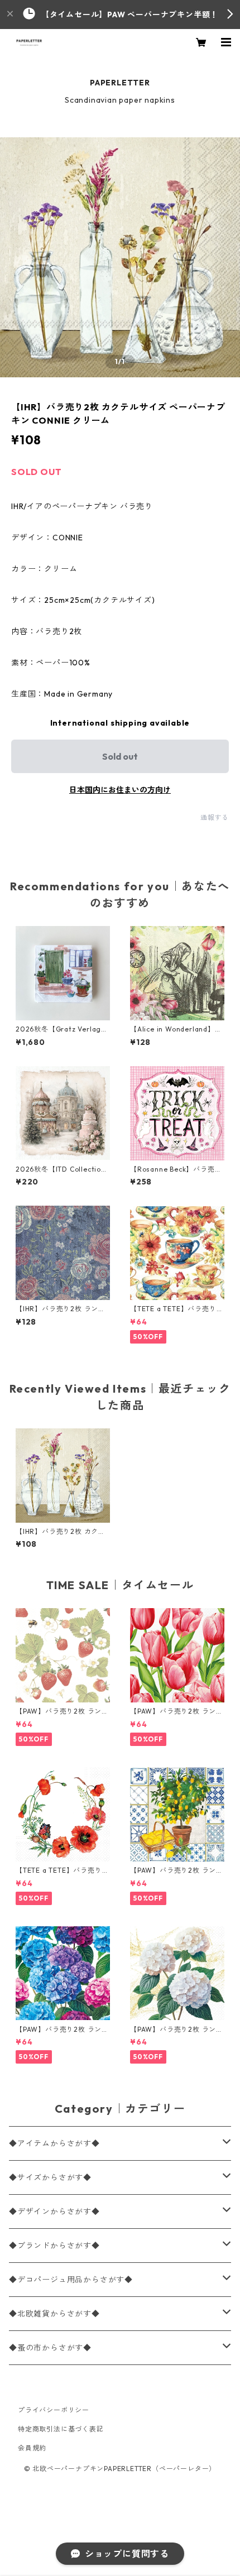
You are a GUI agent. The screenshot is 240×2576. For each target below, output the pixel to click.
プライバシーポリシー (54, 2410)
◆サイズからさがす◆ (50, 2177)
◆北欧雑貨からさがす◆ (54, 2314)
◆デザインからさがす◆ (54, 2212)
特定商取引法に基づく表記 (61, 2429)
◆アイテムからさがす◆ (54, 2143)
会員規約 (32, 2448)
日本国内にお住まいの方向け (120, 790)
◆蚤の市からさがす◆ (50, 2348)
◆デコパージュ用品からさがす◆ (71, 2280)
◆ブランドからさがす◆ (54, 2246)
